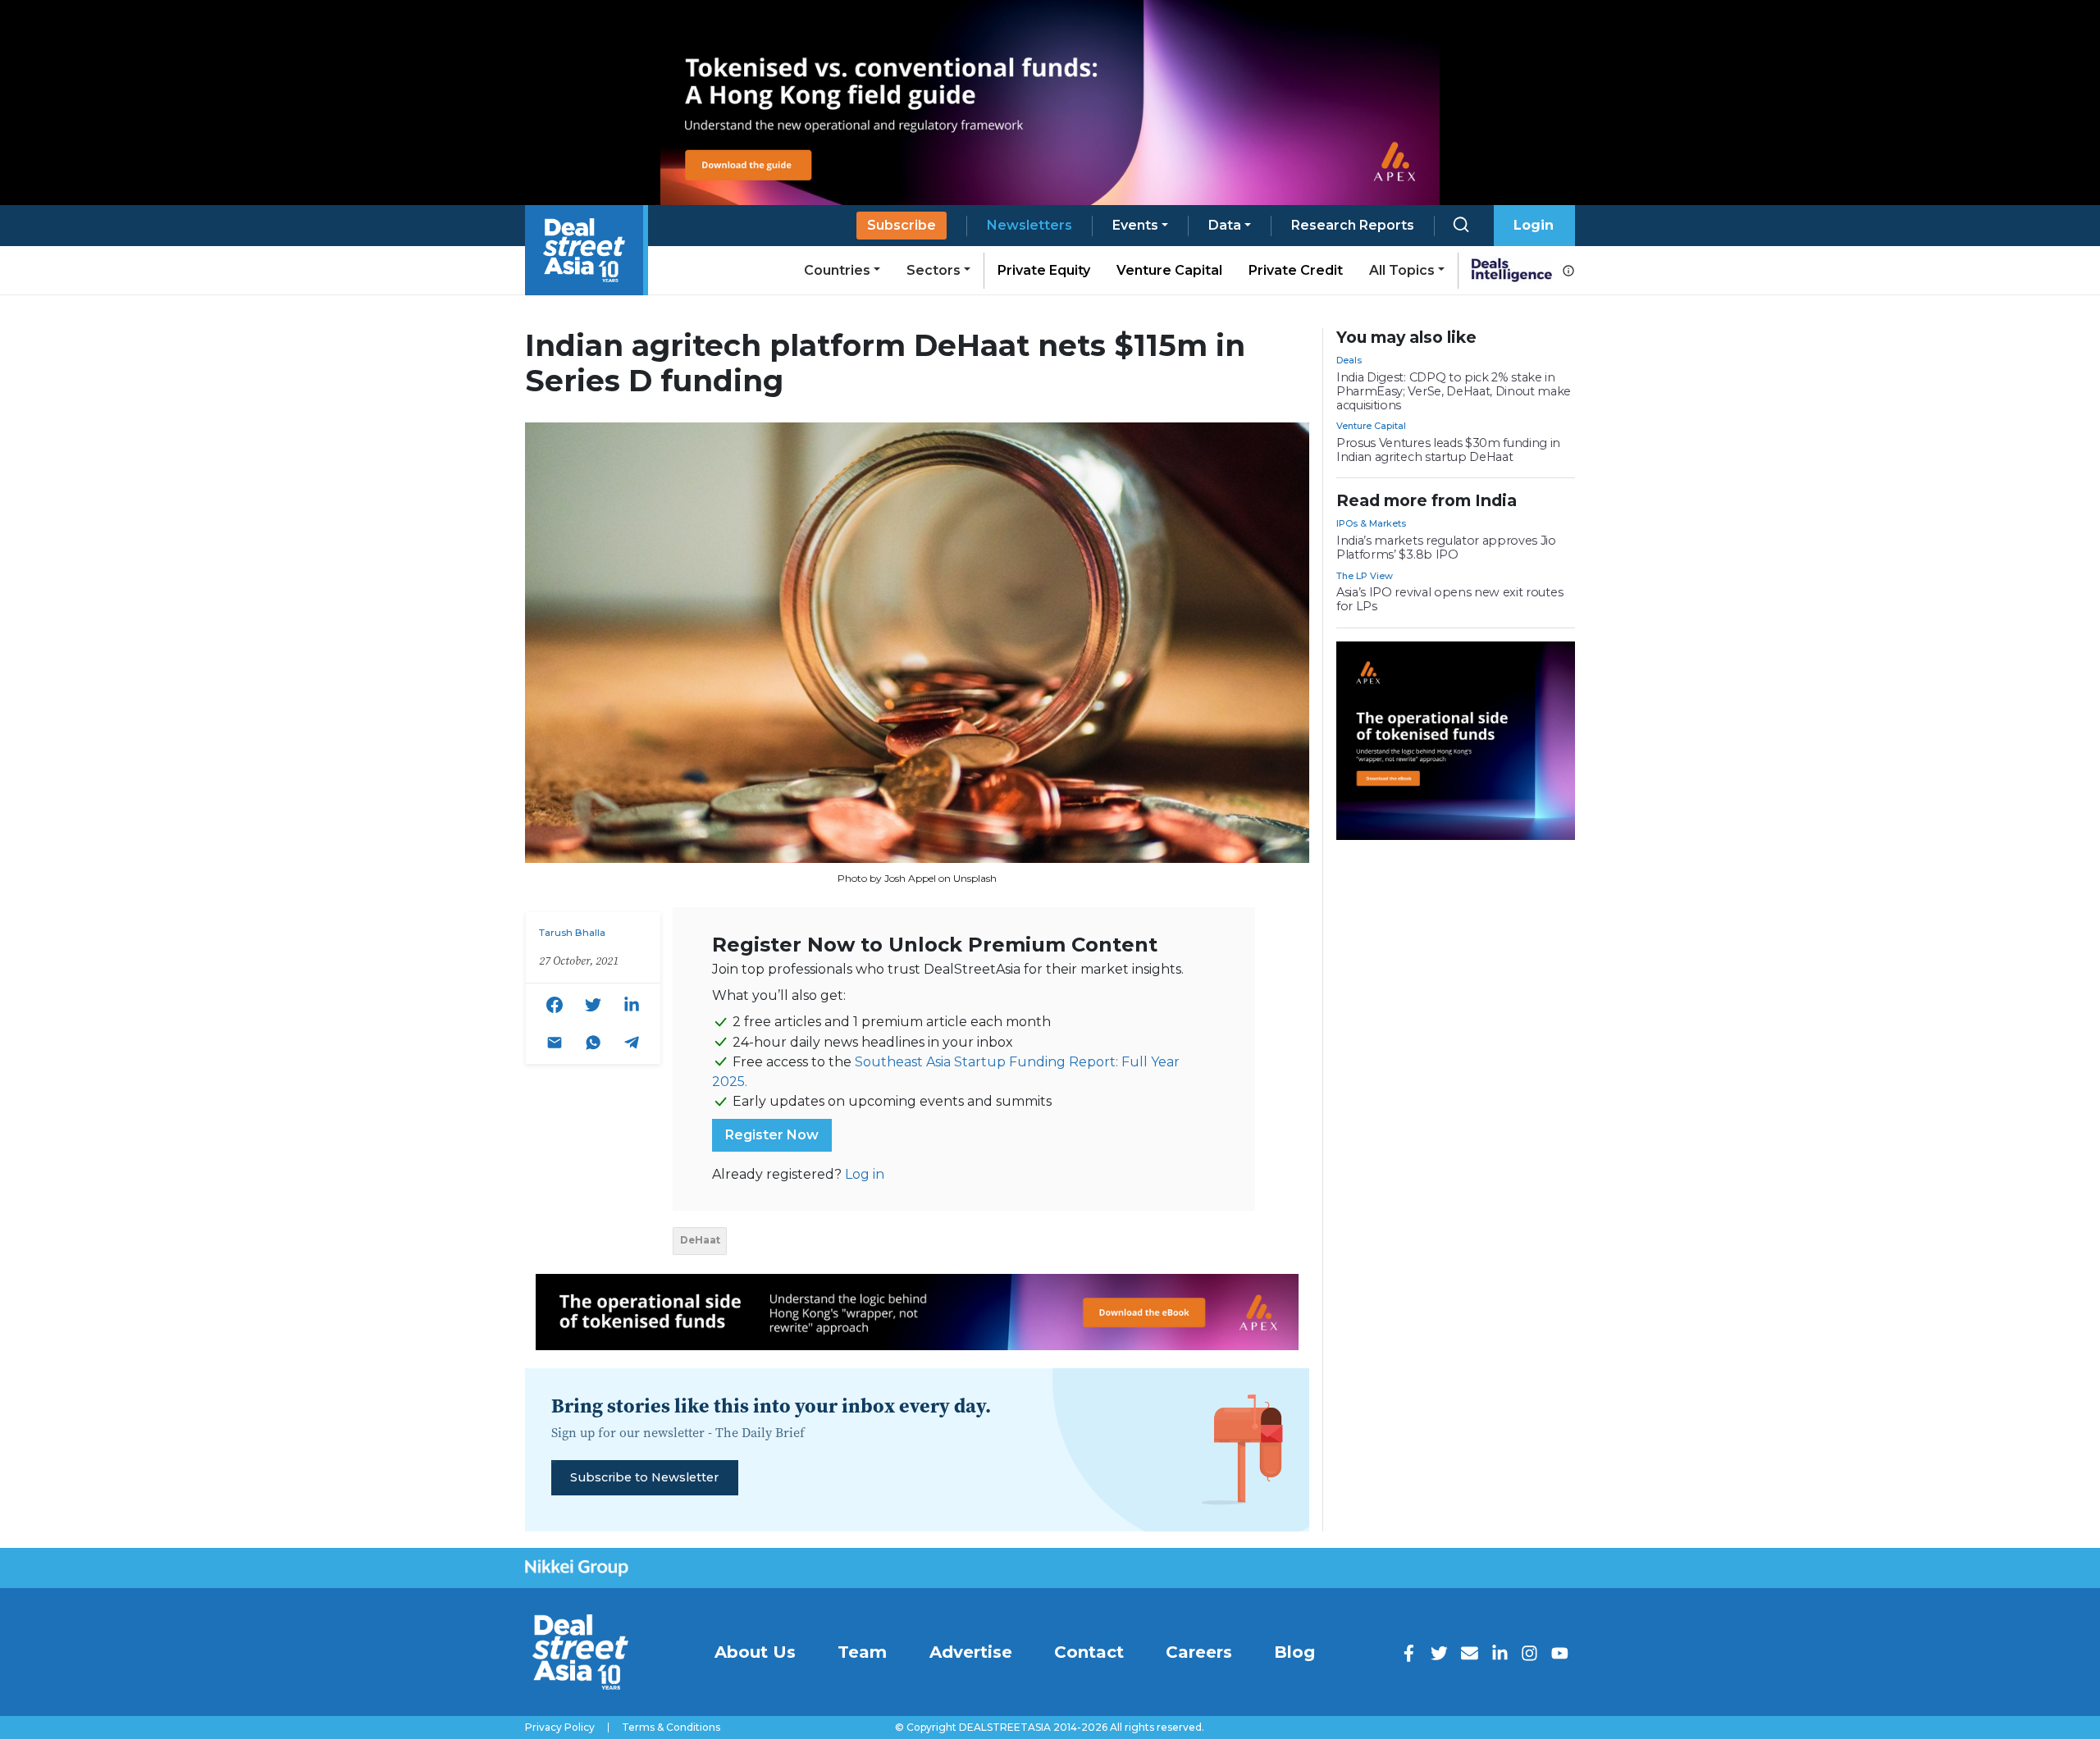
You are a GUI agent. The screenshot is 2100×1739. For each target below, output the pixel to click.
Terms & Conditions (671, 1728)
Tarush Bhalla (572, 933)
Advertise (971, 1652)
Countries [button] (837, 270)
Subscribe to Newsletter (644, 1477)
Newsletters (1029, 225)
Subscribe (902, 225)
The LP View (1365, 576)
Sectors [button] (934, 270)
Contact (1089, 1652)
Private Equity (1044, 270)
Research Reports (1353, 225)
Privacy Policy (560, 1728)
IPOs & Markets (1371, 523)
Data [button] (1225, 225)
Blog (1294, 1652)
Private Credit (1296, 270)
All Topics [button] (1402, 270)
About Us (755, 1652)
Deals (1349, 360)
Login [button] (1534, 225)
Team (862, 1652)
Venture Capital (1169, 270)
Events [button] (1135, 225)
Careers (1199, 1652)
